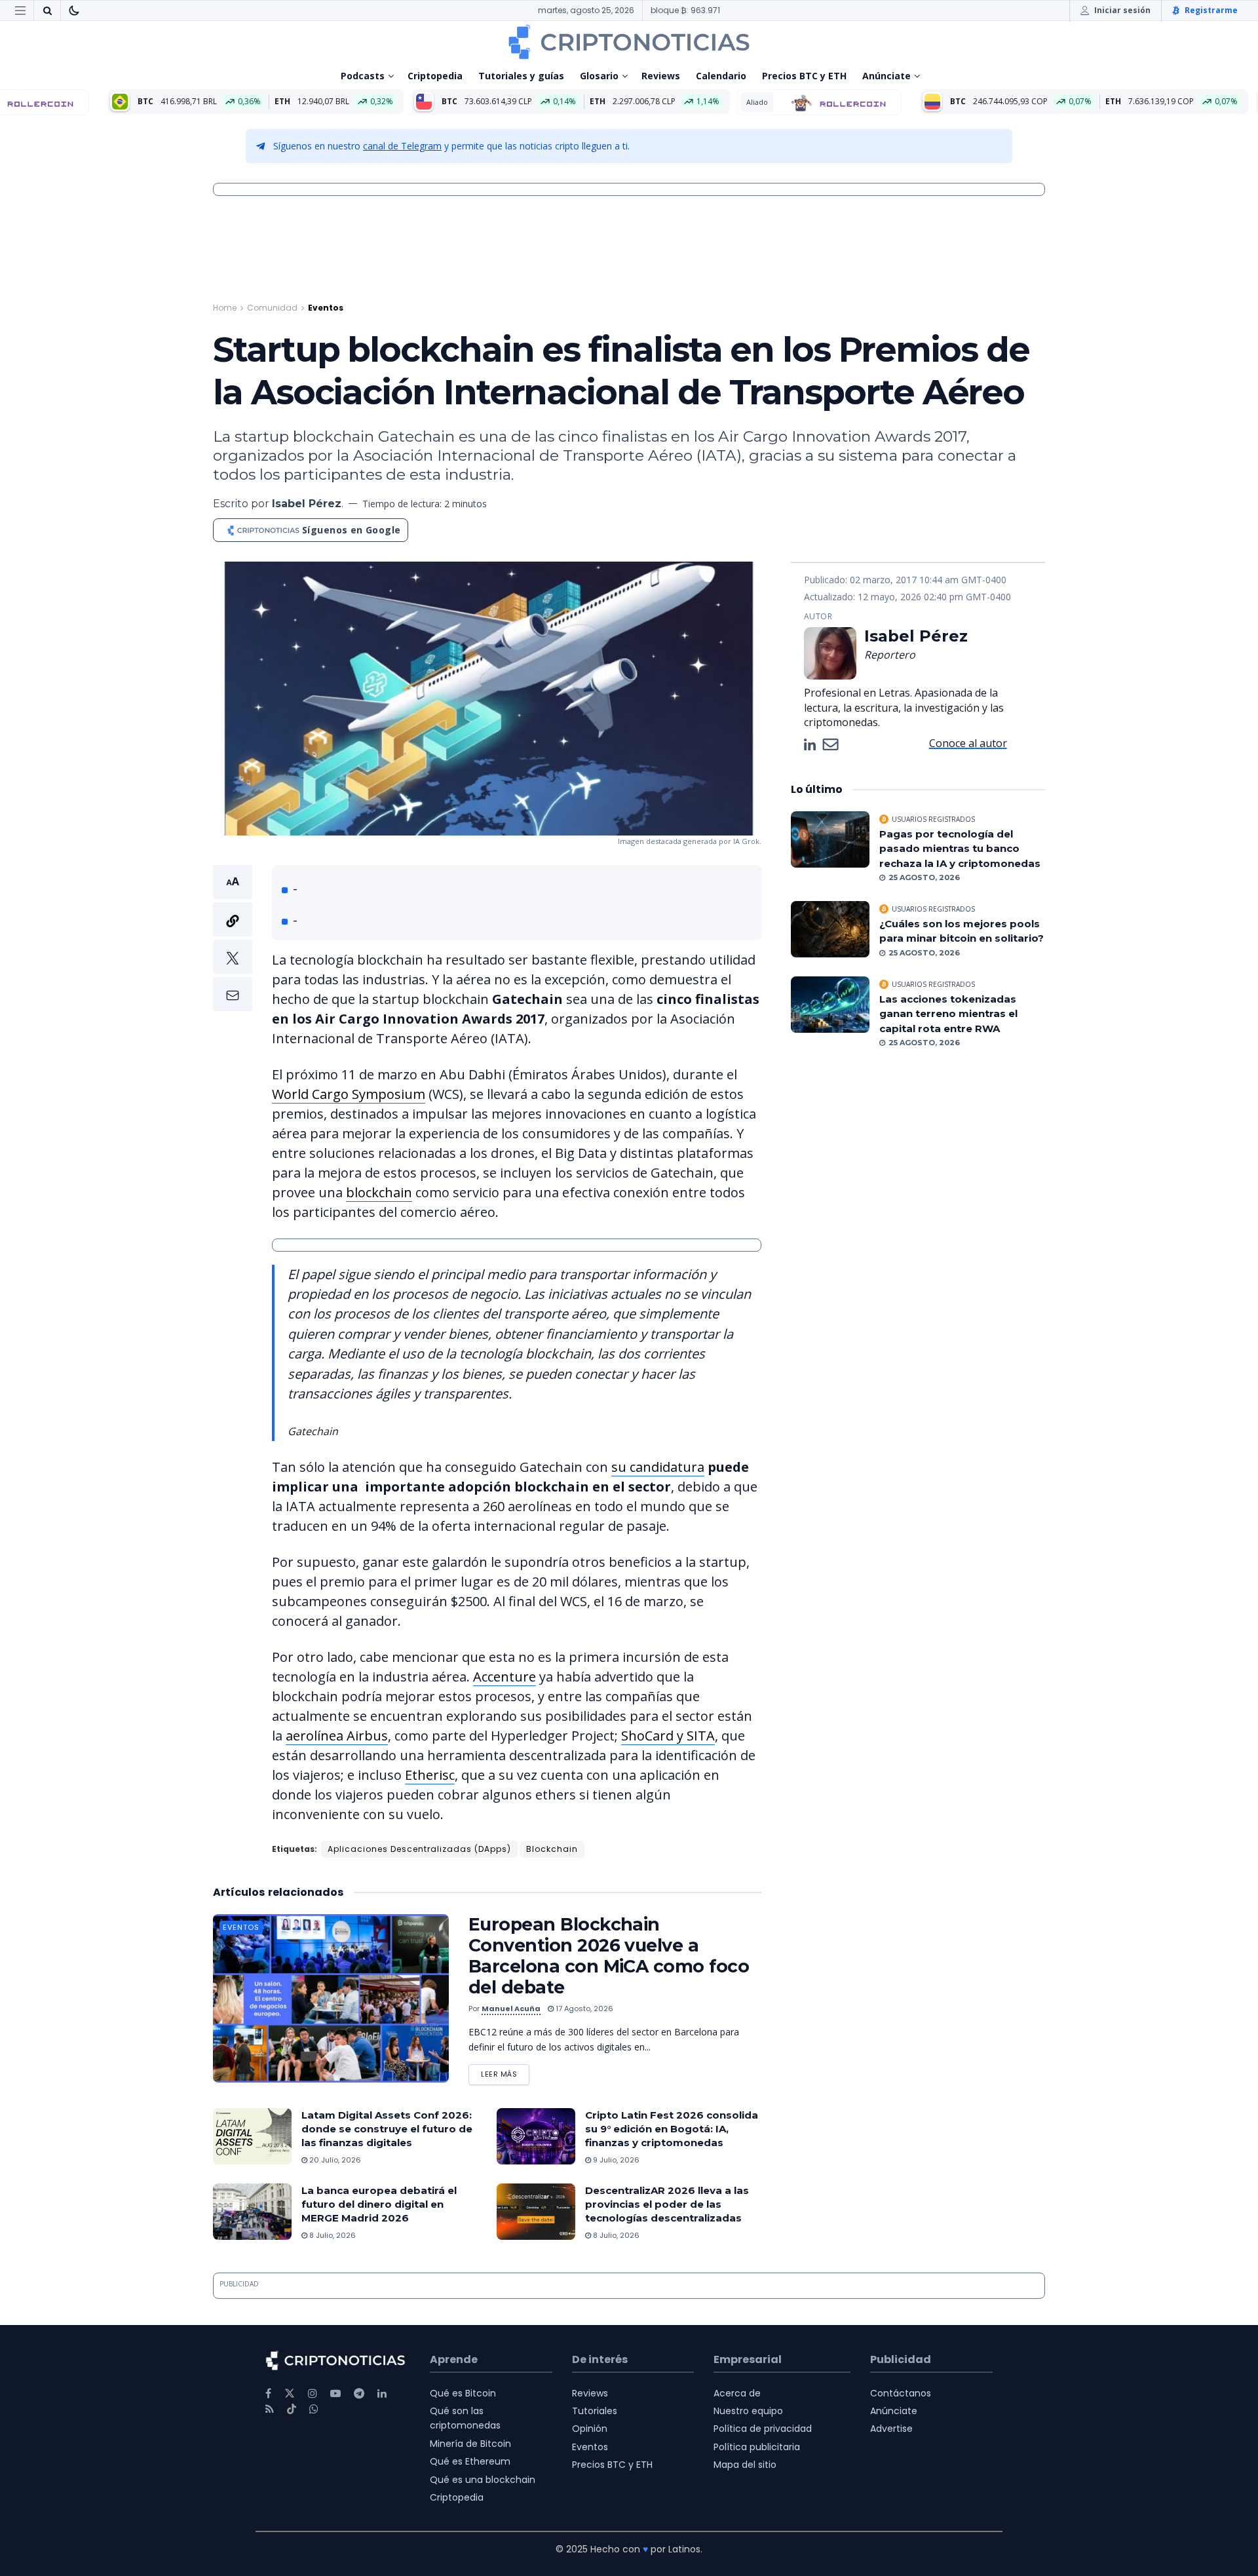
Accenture (505, 1677)
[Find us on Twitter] (290, 2393)
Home (225, 308)
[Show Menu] (20, 10)
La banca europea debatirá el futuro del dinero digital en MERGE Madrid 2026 (379, 2204)
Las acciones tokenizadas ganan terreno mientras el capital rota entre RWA (948, 1014)
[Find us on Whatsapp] (314, 2409)
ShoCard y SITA (668, 1736)
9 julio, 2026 (615, 2160)
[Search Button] (47, 10)
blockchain (379, 1192)
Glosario (599, 76)
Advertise (891, 2429)
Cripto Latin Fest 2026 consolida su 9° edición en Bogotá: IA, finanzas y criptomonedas (672, 2129)
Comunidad (272, 308)
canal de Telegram (402, 146)
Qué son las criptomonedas (465, 2418)
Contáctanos (901, 2393)
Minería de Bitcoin (470, 2444)
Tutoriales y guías (521, 76)
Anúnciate (886, 76)
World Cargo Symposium (349, 1094)
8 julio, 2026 (332, 2235)
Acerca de (737, 2393)
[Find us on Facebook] (268, 2393)
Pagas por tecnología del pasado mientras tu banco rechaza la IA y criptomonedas (960, 849)
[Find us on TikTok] (292, 2410)
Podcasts (363, 76)
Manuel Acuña (511, 2009)
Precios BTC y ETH (804, 76)
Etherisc (430, 1775)
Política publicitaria (757, 2447)
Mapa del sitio (745, 2465)
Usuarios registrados (933, 819)
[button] (233, 938)
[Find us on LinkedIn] (382, 2393)
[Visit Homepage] (629, 42)
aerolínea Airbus (337, 1736)
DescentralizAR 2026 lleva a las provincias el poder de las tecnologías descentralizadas (667, 2204)
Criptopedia (435, 76)
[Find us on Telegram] (359, 2393)
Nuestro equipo (748, 2411)
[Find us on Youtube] (335, 2393)
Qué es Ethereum (470, 2461)
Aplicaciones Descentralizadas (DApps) (419, 1849)
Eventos (326, 308)
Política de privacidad (763, 2429)
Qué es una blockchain (483, 2480)
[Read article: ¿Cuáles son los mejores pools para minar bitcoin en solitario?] (830, 929)
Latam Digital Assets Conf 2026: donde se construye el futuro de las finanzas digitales (387, 2129)
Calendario (721, 76)
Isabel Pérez (307, 504)
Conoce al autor (968, 743)
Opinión (590, 2429)
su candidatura (658, 1467)
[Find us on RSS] (270, 2409)
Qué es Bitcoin (463, 2393)
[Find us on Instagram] (313, 2393)
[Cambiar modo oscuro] (74, 10)
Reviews (661, 76)
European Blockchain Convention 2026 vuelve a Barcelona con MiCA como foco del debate (609, 1956)
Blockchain (552, 1849)
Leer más (505, 2072)
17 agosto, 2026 (583, 2009)
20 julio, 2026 (334, 2160)
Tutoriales (595, 2411)
